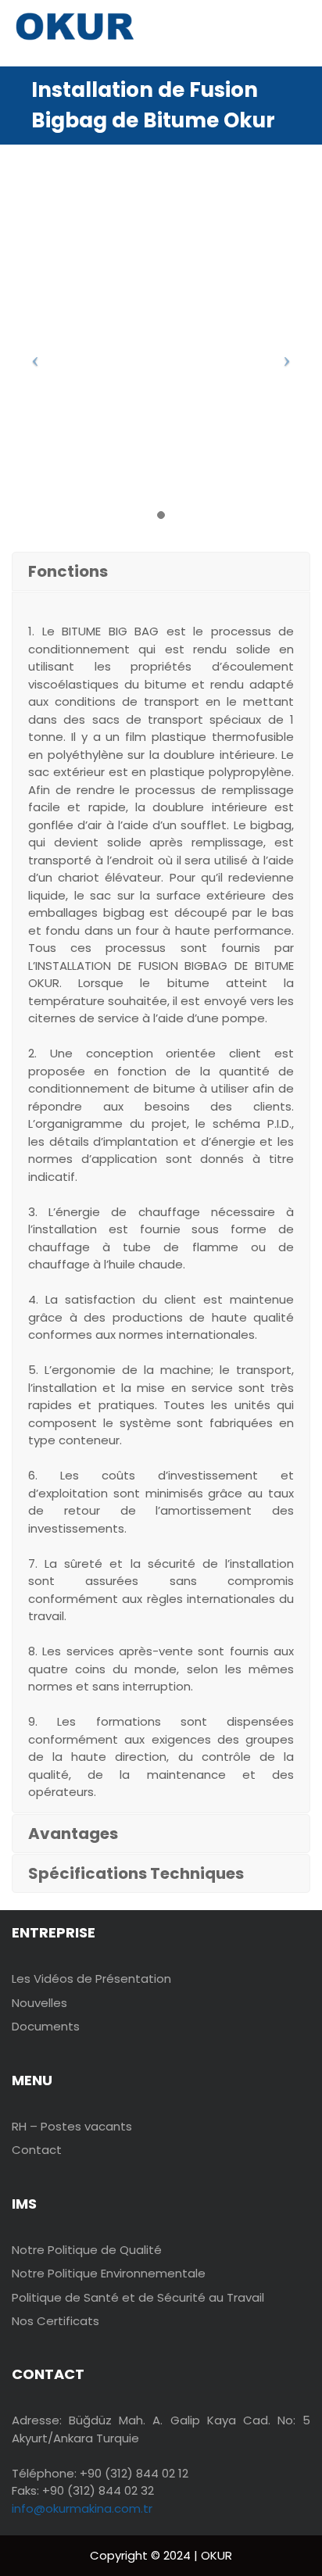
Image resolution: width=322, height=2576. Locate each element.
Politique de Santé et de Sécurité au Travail (138, 2297)
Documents (46, 2026)
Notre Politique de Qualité (87, 2250)
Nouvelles (39, 2003)
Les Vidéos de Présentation (91, 1979)
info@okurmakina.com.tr (82, 2508)
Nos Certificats (55, 2321)
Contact (37, 2150)
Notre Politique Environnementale (109, 2273)
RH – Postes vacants (72, 2126)
